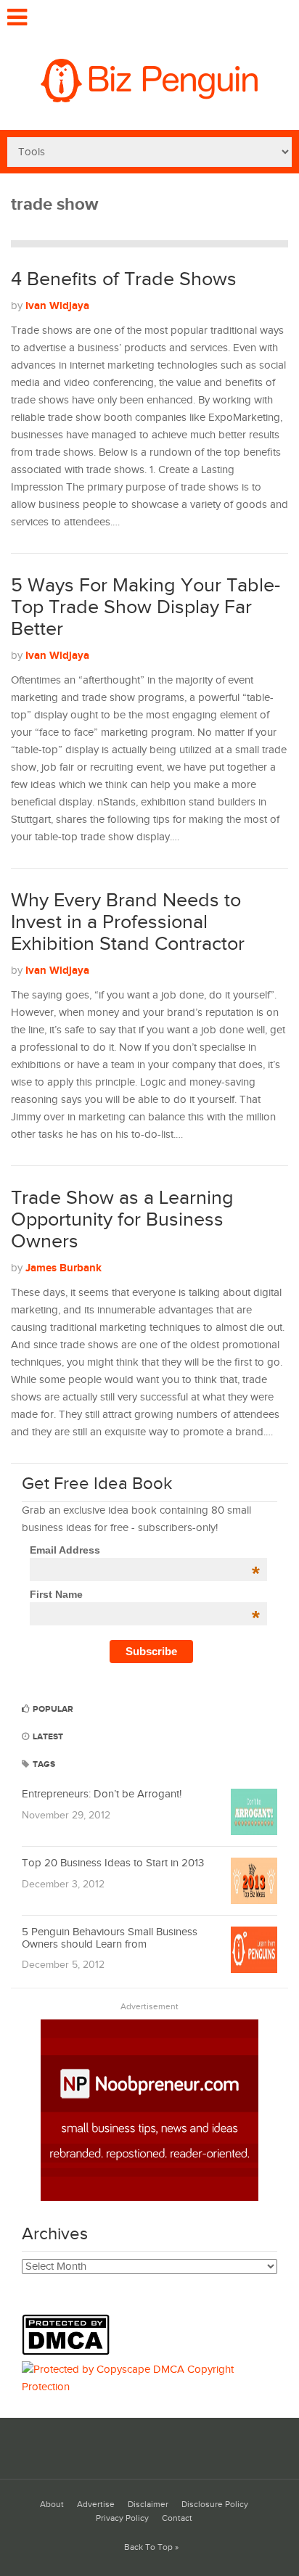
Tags (43, 1764)
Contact (177, 2518)
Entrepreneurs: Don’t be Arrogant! (102, 1794)
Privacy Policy (122, 2518)
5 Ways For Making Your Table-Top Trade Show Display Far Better (146, 607)
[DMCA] (69, 2352)
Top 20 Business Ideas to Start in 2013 (113, 1863)
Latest (47, 1737)
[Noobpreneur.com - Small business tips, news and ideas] (149, 2198)
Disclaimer (148, 2505)
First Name (145, 1594)
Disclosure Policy (215, 2505)
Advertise (96, 2505)
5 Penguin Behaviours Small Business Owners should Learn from (110, 1938)
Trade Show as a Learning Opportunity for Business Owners (122, 1219)
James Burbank (64, 1268)
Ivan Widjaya (57, 306)
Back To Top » (151, 2547)
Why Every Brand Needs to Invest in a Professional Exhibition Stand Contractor (128, 922)
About (52, 2505)
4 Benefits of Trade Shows (124, 279)
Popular (52, 1709)
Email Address (145, 1550)
